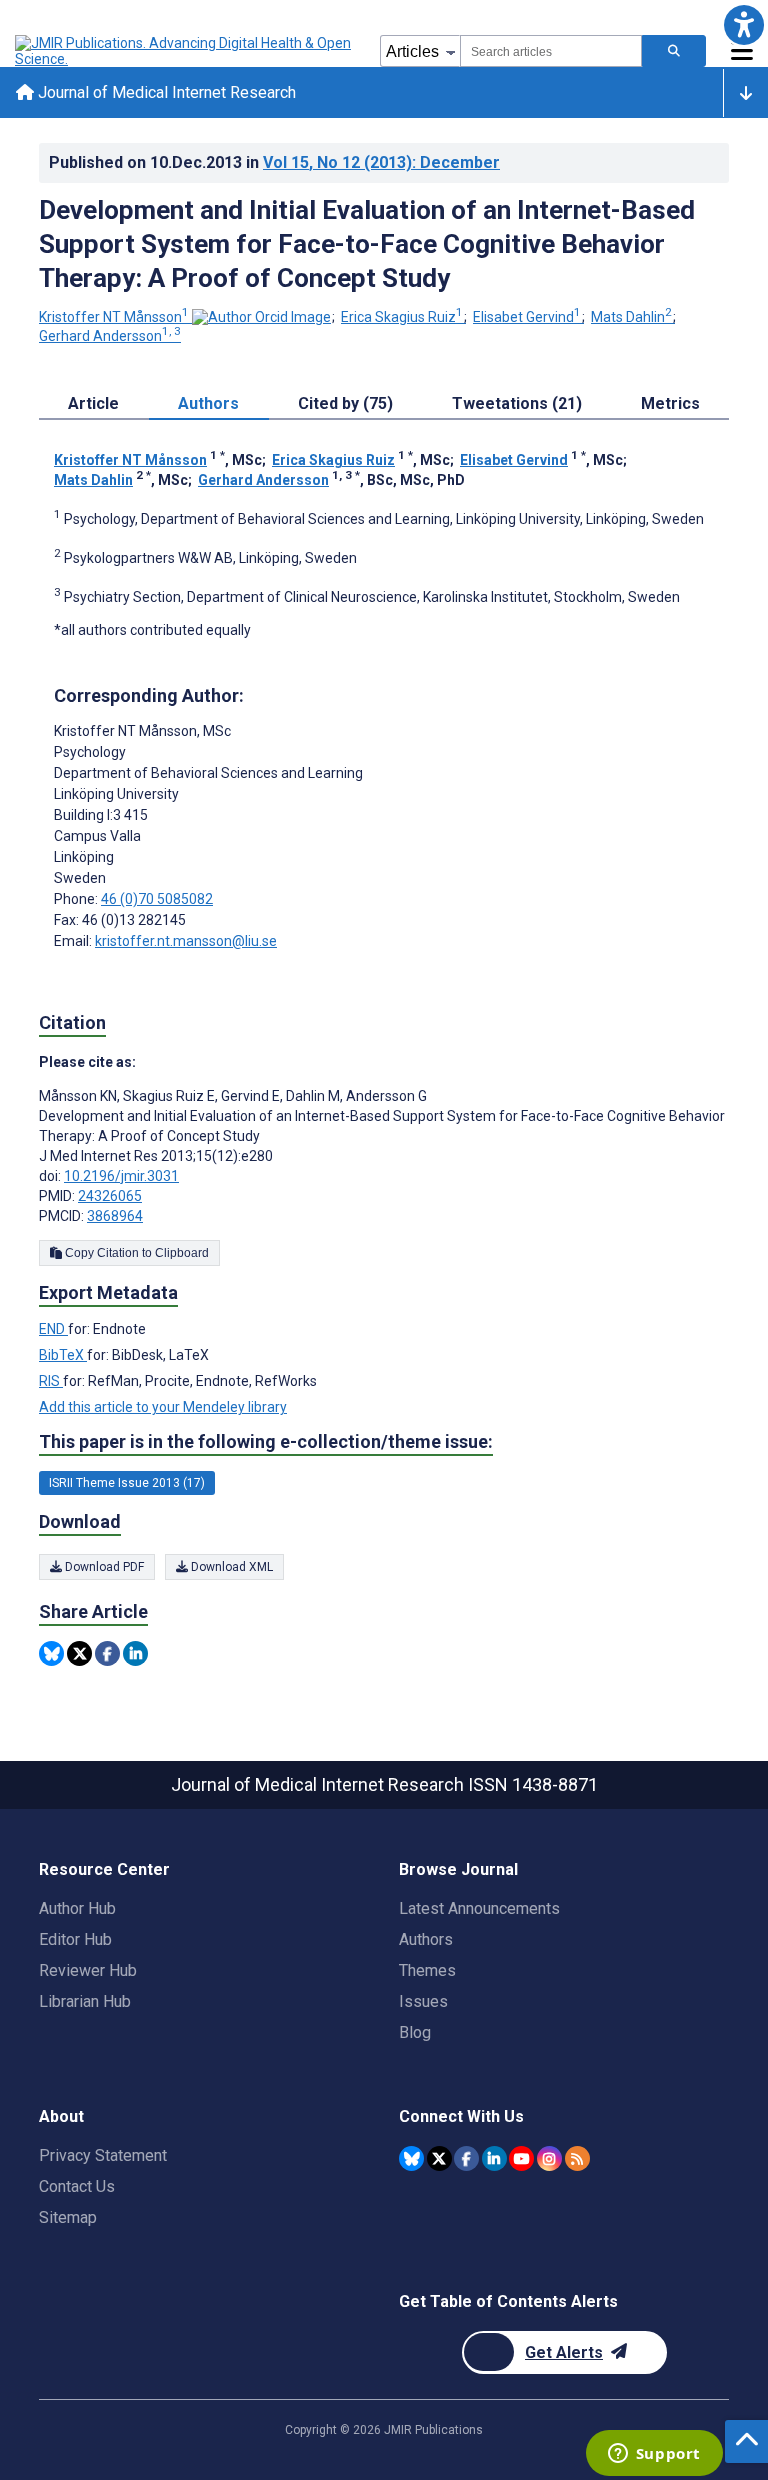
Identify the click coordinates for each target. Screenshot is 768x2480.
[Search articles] (674, 51)
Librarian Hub (85, 2001)
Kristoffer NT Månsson (114, 317)
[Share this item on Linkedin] (135, 1653)
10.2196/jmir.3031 (121, 1176)
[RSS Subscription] (577, 2158)
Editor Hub (75, 1939)
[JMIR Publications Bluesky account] (411, 2158)
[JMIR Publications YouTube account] (521, 2158)
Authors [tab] (208, 403)
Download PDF (103, 1567)
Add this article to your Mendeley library (163, 1407)
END (53, 1329)
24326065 (110, 1196)
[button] (743, 24)
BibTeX (63, 1355)
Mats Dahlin (631, 317)
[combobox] (551, 51)
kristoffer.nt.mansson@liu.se (186, 941)
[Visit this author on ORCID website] (261, 317)
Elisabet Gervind (527, 317)
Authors (426, 1939)
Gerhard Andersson (110, 336)
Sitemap (68, 2217)
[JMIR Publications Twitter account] (439, 2158)
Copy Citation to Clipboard (135, 1253)
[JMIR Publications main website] (185, 51)
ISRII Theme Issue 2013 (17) (127, 1483)
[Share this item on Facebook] (107, 1653)
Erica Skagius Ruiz (402, 317)
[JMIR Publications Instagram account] (549, 2158)
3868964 (115, 1216)
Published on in (274, 162)
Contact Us (77, 2186)
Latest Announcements (479, 1908)
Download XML (230, 1567)
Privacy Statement (103, 2155)
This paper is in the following (266, 1441)
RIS (51, 1381)
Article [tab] (93, 403)
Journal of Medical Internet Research (165, 92)
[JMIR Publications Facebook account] (466, 2158)
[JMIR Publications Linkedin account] (494, 2158)
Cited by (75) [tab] (345, 403)
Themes (427, 1970)
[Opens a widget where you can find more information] (654, 2455)
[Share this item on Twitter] (79, 1653)
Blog (415, 2032)
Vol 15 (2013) (381, 162)
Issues (423, 2001)
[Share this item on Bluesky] (51, 1653)
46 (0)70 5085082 (157, 899)
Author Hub (77, 1908)
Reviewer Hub (88, 1970)
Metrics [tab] (670, 403)
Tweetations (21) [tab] (517, 403)
